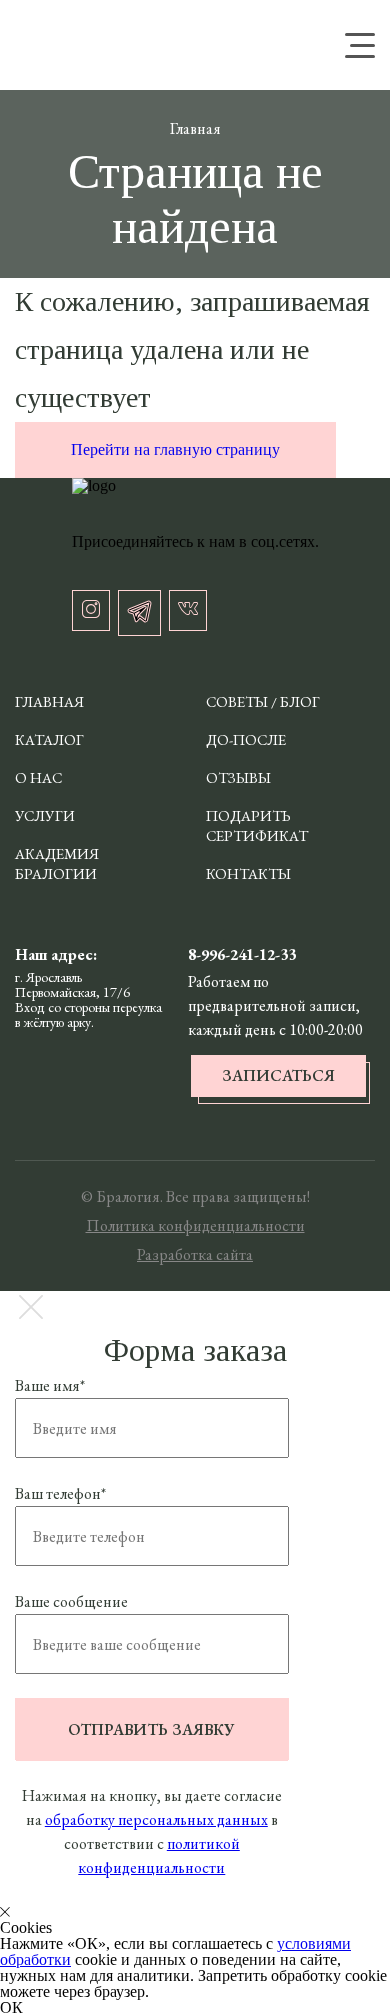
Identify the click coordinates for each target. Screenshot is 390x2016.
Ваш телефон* (60, 1493)
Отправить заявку (151, 1729)
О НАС (38, 777)
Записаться (278, 1075)
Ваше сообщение (71, 1601)
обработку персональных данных (156, 1819)
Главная (49, 701)
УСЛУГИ (45, 815)
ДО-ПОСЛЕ (246, 739)
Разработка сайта (195, 1254)
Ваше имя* (50, 1385)
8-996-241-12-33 (242, 954)
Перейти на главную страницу (175, 449)
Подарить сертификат (257, 825)
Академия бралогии (57, 863)
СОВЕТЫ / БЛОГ (263, 701)
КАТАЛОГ (49, 739)
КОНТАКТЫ (248, 873)
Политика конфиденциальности (195, 1225)
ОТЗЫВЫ (238, 777)
